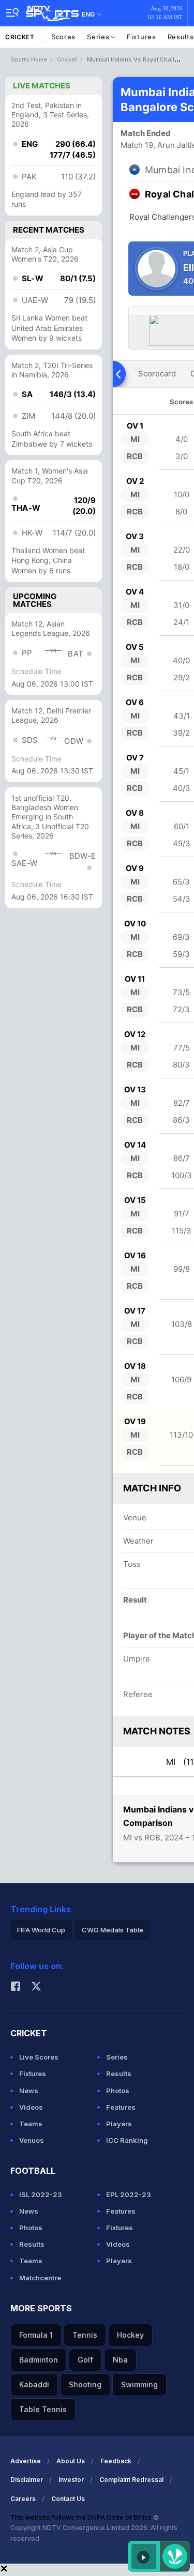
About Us (71, 2461)
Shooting (85, 2384)
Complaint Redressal (131, 2480)
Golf (85, 2360)
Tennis (85, 2335)
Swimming (139, 2384)
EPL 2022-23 (129, 2194)
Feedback (116, 2461)
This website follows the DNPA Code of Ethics (82, 2517)
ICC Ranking (127, 2140)
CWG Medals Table (113, 1930)
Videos (31, 2107)
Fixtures (141, 37)
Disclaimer (27, 2480)
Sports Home (29, 59)
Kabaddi (34, 2384)
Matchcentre (40, 2278)
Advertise (26, 2461)
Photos (118, 2091)
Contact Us (68, 2499)
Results (119, 2074)
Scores (63, 37)
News (29, 2091)
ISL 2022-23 (41, 2194)
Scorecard (157, 374)
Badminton (39, 2360)
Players (119, 2124)
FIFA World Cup (41, 1930)
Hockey (130, 2335)
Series (99, 37)
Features (121, 2107)
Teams (31, 2124)
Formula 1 (36, 2335)
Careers (23, 2499)
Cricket (20, 37)
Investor (71, 2480)
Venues (32, 2140)
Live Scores (39, 2057)
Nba (120, 2360)
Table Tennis (43, 2409)
